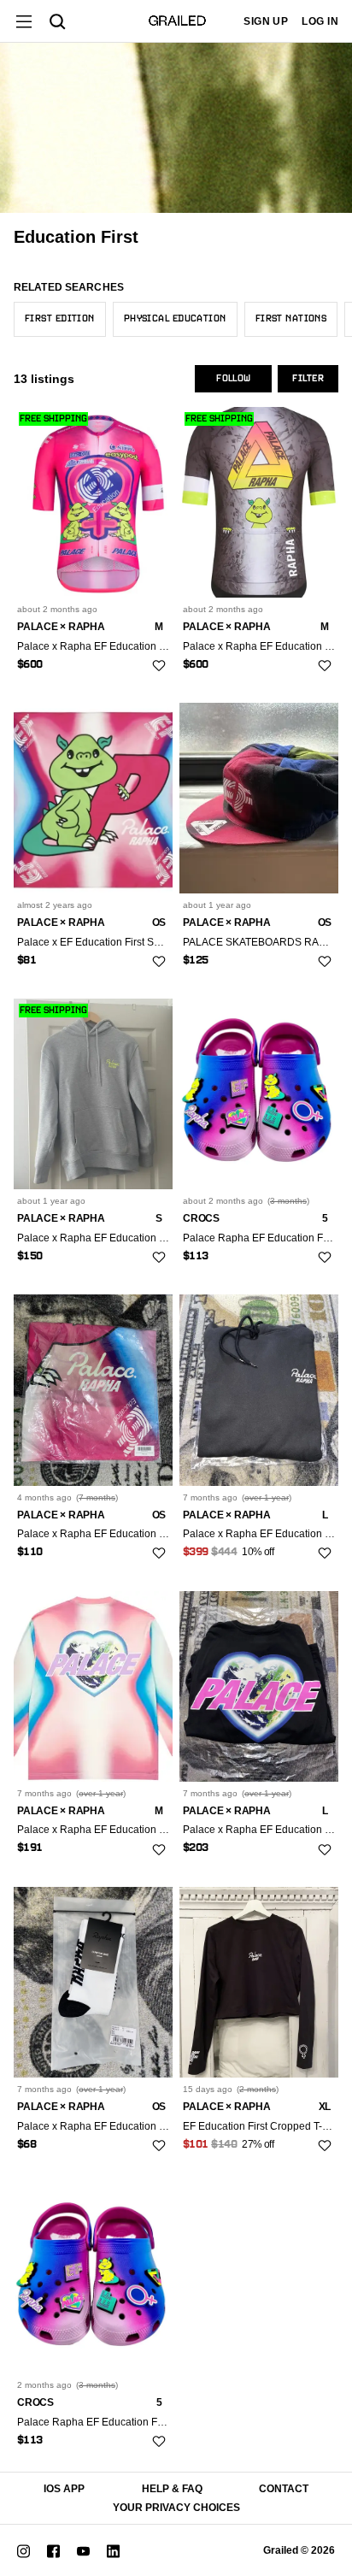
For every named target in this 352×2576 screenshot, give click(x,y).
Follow (233, 379)
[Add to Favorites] (159, 665)
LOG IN (320, 21)
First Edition (60, 319)
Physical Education (175, 319)
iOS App (64, 2489)
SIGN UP (266, 21)
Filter (308, 379)
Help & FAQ (172, 2489)
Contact (284, 2489)
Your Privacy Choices (176, 2508)
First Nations (291, 319)
